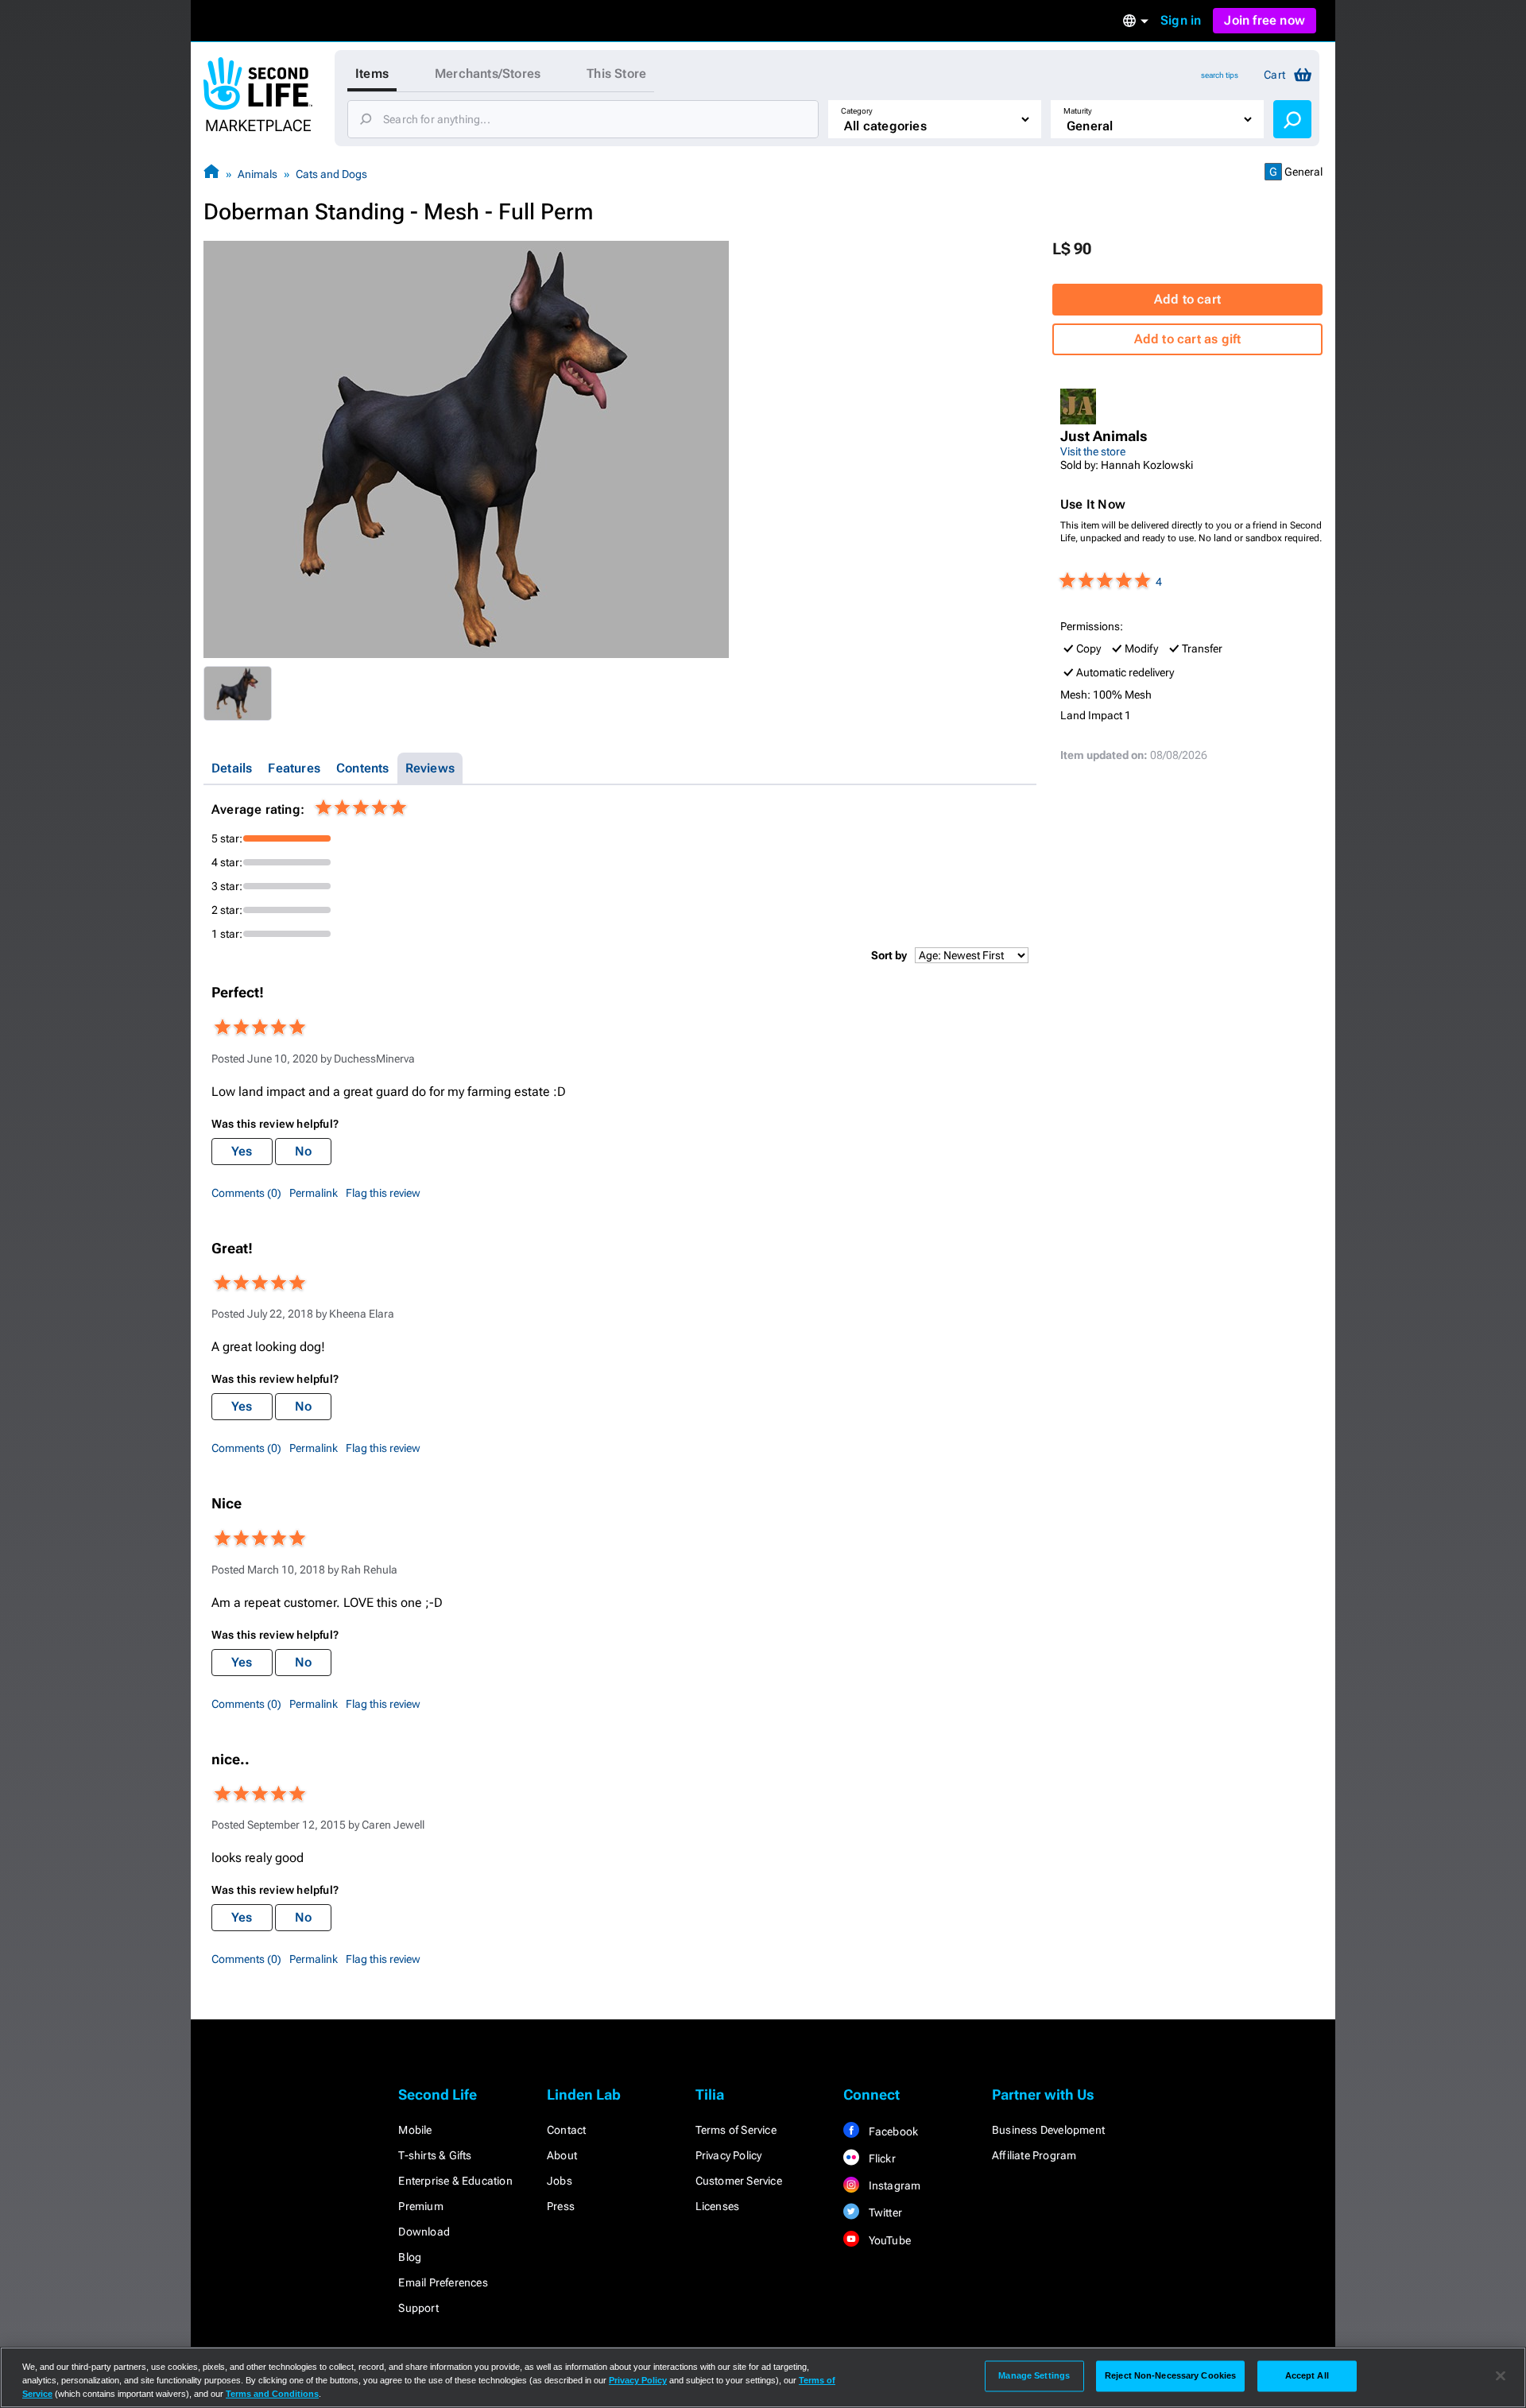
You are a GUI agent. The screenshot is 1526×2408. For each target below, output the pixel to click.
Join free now (1265, 20)
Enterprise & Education (455, 2181)
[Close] (1501, 2376)
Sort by (889, 955)
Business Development (1048, 2130)
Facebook (892, 2131)
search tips (1220, 75)
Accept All (1307, 2375)
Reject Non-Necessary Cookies (1170, 2375)
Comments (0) (246, 1193)
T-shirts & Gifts (435, 2155)
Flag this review (383, 1193)
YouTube (888, 2240)
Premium (420, 2206)
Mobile (415, 2130)
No (303, 1151)
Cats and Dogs (331, 174)
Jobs (560, 2181)
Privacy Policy (729, 2155)
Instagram (893, 2185)
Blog (410, 2257)
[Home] (211, 174)
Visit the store (1093, 451)
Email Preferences (443, 2282)
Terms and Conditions (272, 2394)
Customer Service (739, 2181)
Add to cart (1187, 299)
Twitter (884, 2212)
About (562, 2155)
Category (857, 111)
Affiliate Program (1034, 2155)
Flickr (880, 2158)
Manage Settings (1034, 2375)
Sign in (1181, 20)
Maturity (1078, 111)
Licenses (718, 2206)
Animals (258, 174)
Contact (566, 2130)
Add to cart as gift (1188, 339)
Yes (242, 1151)
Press (561, 2206)
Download (424, 2232)
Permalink (314, 1193)
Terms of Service (736, 2130)
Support (418, 2308)
